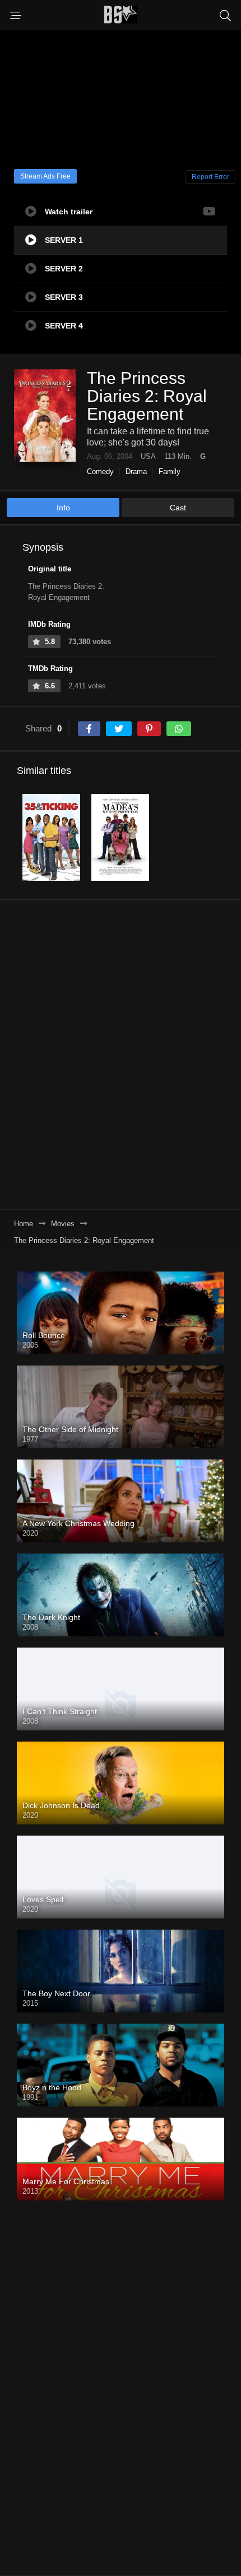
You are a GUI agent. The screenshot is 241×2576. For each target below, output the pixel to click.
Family (170, 471)
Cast (178, 508)
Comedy (100, 471)
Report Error (210, 177)
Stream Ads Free (45, 176)
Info (63, 508)
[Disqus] (121, 1054)
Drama (136, 471)
